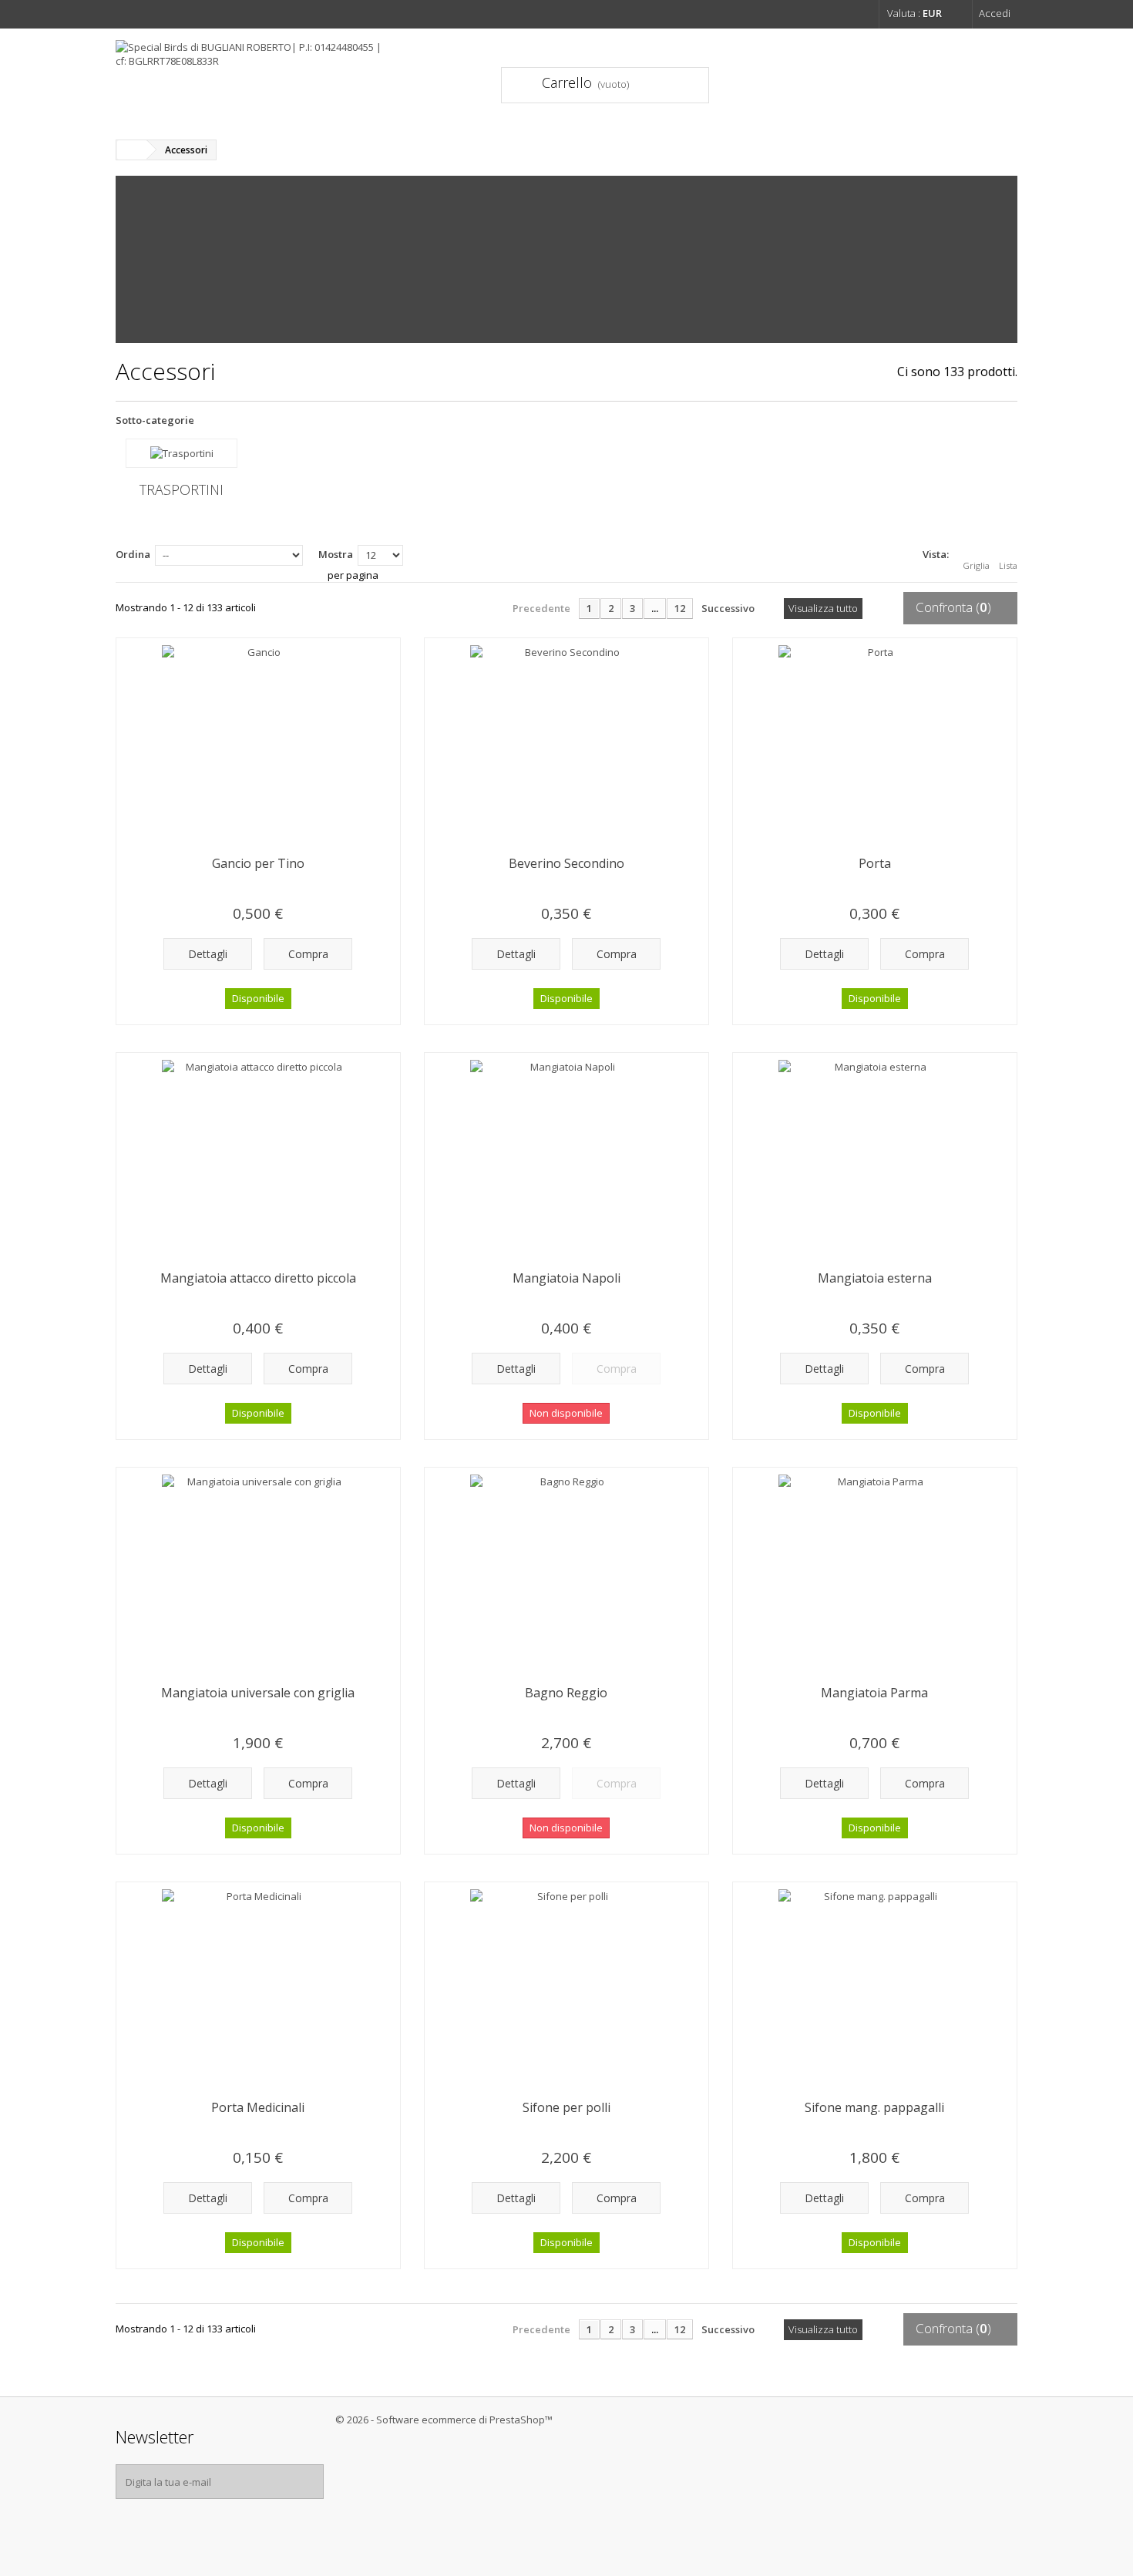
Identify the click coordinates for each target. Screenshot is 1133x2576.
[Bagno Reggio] (566, 1571)
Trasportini (182, 489)
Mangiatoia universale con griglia (258, 1693)
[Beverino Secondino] (566, 742)
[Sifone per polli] (566, 1986)
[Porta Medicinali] (258, 1986)
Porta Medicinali (258, 2107)
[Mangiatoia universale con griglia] (258, 1571)
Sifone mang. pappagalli (874, 2107)
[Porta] (875, 742)
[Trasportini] (182, 453)
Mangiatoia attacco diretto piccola (258, 1278)
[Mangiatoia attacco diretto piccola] (258, 1156)
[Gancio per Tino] (258, 742)
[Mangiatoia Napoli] (566, 1156)
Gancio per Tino (258, 863)
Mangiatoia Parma (874, 1693)
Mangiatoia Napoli (566, 1278)
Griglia (976, 565)
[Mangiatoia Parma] (875, 1571)
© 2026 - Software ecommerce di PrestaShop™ (444, 2420)
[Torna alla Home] (132, 150)
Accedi (995, 13)
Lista (1008, 565)
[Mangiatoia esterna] (875, 1156)
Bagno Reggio (566, 1693)
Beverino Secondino (566, 863)
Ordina (133, 554)
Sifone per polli (566, 2107)
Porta (875, 863)
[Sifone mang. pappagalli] (875, 1986)
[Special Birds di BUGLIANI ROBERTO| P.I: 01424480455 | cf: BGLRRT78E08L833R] (258, 78)
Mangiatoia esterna (875, 1278)
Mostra (336, 554)
